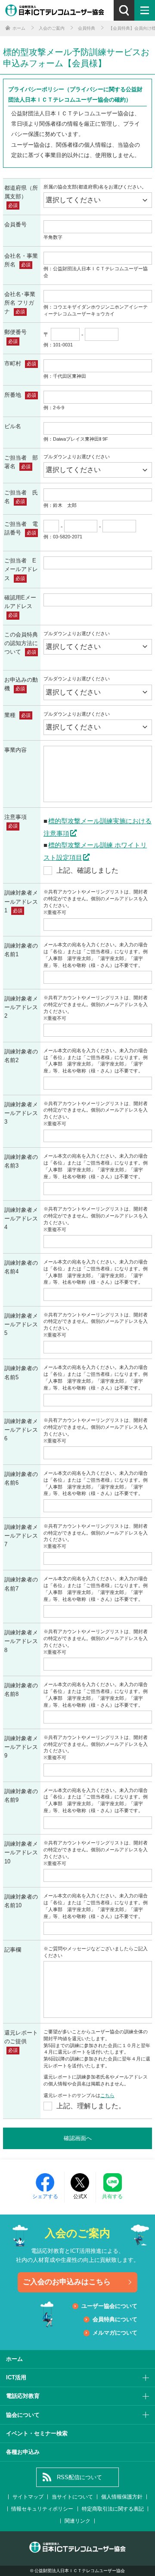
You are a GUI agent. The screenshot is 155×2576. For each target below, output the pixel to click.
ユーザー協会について (109, 2306)
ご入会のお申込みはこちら (67, 2282)
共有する (112, 2196)
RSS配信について (79, 2477)
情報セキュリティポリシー (42, 2509)
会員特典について (115, 2319)
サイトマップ (28, 2497)
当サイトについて (72, 2497)
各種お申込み (23, 2452)
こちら (107, 2095)
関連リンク (77, 2521)
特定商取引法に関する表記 (113, 2509)
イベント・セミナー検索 (37, 2433)
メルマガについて (115, 2333)
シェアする (45, 2196)
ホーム (14, 2359)
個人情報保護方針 (122, 2497)
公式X (80, 2196)
